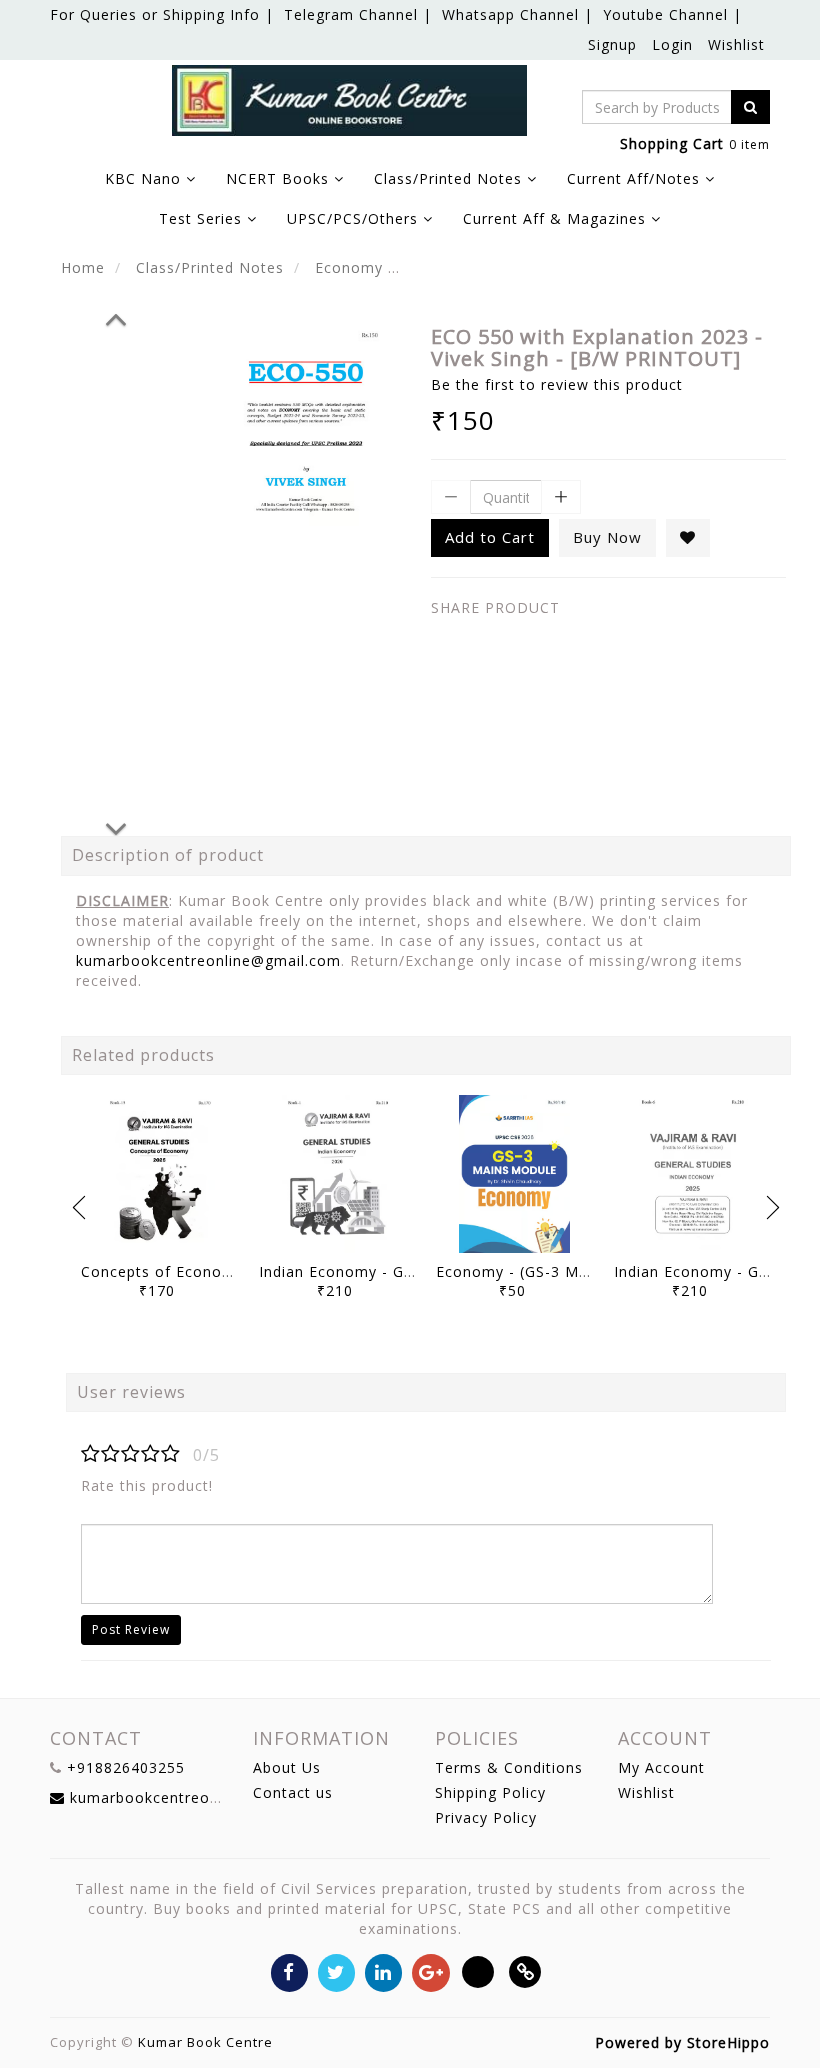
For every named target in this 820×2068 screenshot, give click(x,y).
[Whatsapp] (478, 1971)
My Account (661, 1767)
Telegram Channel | (358, 14)
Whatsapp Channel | (517, 14)
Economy (349, 267)
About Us (287, 1767)
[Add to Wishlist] (688, 538)
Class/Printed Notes (210, 267)
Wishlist (736, 44)
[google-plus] (430, 1971)
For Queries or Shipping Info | (162, 14)
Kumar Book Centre (205, 2042)
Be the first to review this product (557, 384)
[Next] (116, 826)
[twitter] (336, 1971)
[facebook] (289, 1971)
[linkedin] (383, 1971)
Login (672, 44)
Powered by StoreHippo (682, 2042)
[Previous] (116, 316)
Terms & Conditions (509, 1767)
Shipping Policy (490, 1792)
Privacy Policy (486, 1817)
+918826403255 (126, 1767)
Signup (612, 44)
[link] (525, 1971)
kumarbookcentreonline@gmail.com (208, 960)
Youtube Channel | (672, 14)
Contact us (293, 1792)
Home (83, 267)
